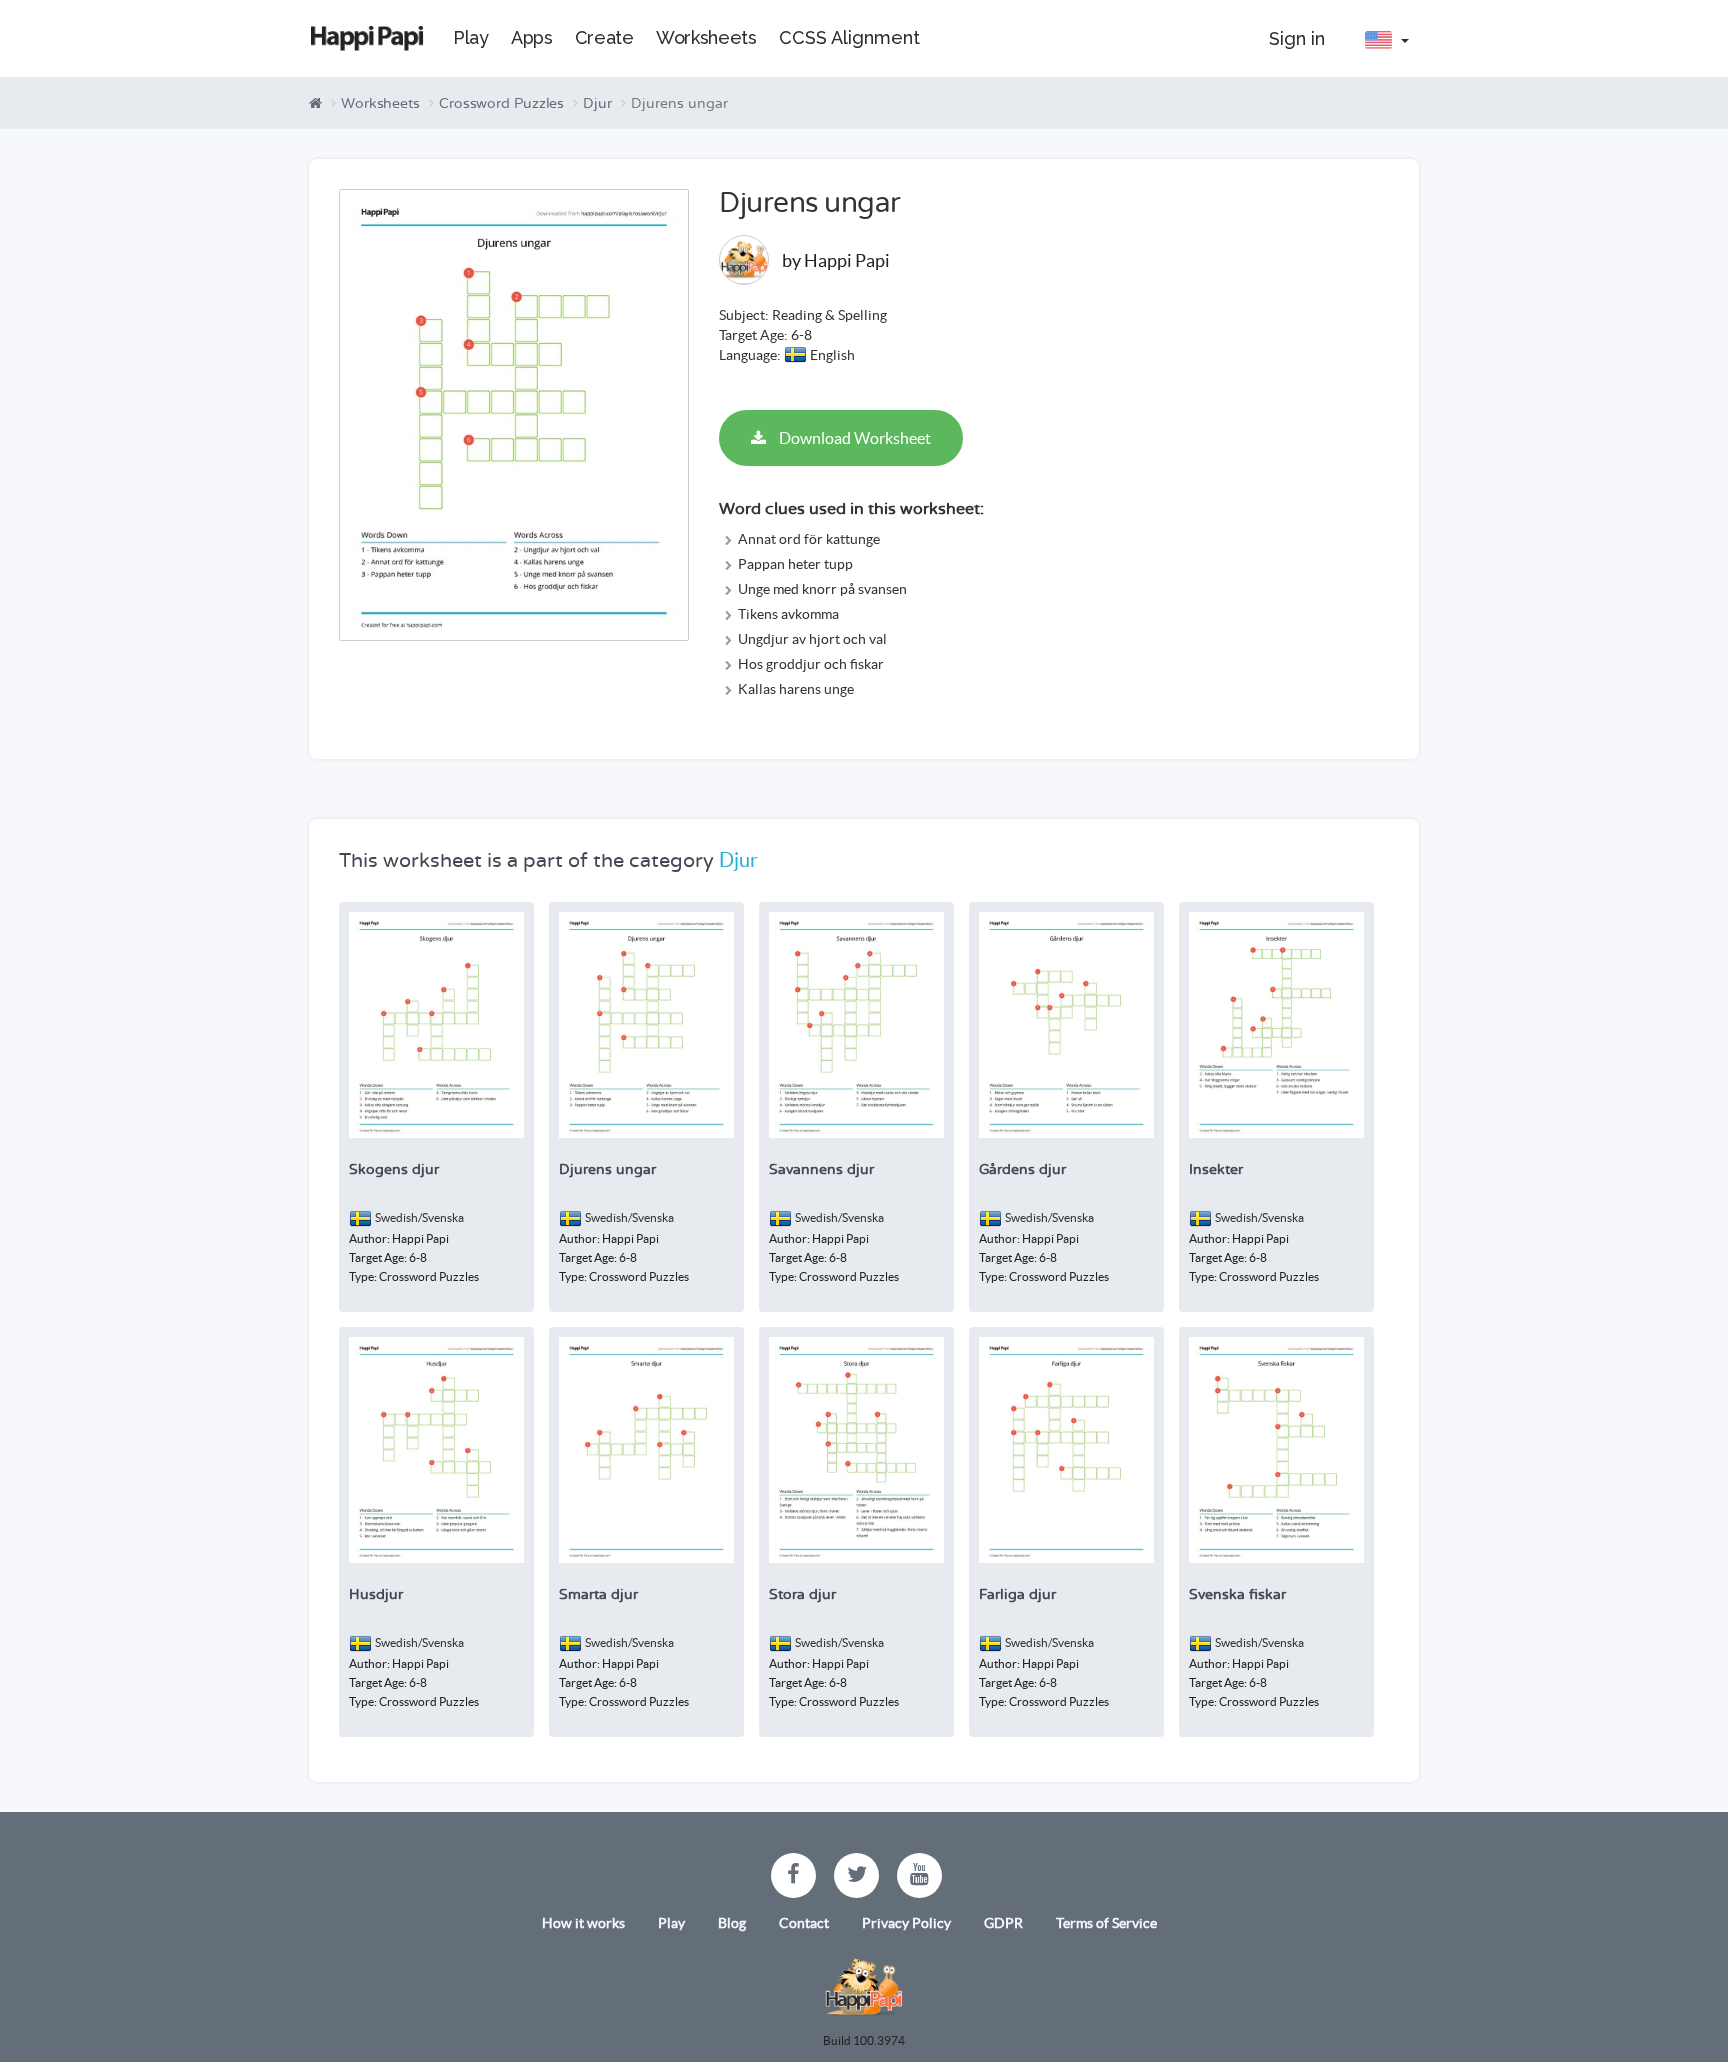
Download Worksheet (853, 438)
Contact (804, 1923)
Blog (732, 1923)
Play (671, 1923)
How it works (583, 1923)
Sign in (1297, 38)
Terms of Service (1106, 1923)
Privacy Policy (906, 1923)
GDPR (1003, 1923)
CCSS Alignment (849, 37)
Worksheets (380, 103)
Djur (597, 103)
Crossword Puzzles (501, 103)
